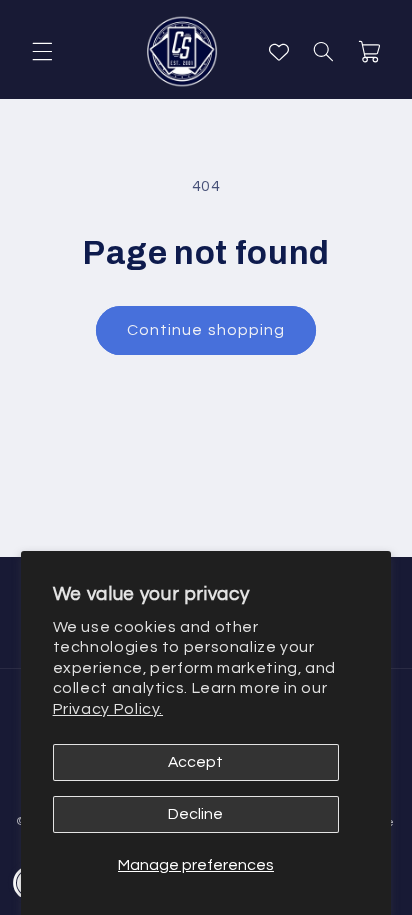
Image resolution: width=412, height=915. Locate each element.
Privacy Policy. (108, 709)
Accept (195, 762)
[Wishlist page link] (279, 52)
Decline (195, 814)
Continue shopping (206, 330)
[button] (42, 52)
